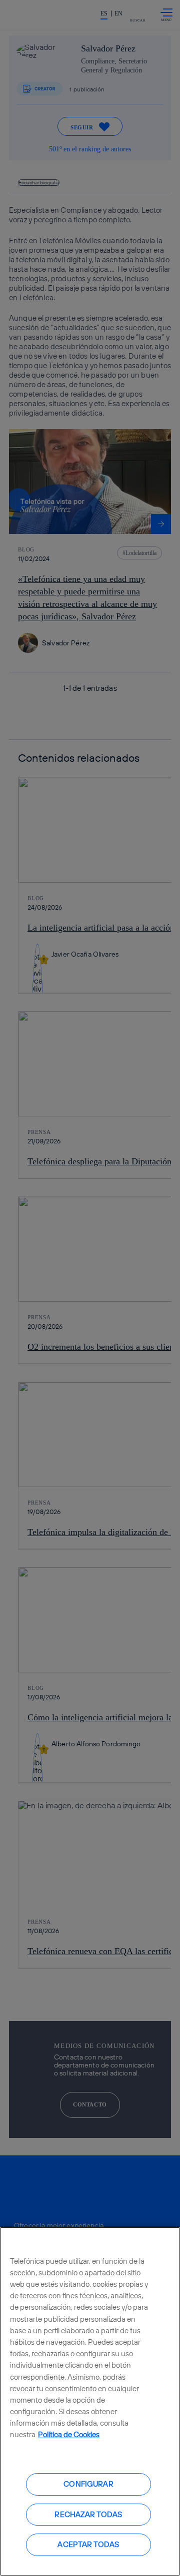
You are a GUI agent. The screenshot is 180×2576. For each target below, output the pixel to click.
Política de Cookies (69, 2434)
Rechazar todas (88, 2514)
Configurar (88, 2484)
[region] (90, 2401)
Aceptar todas (88, 2544)
